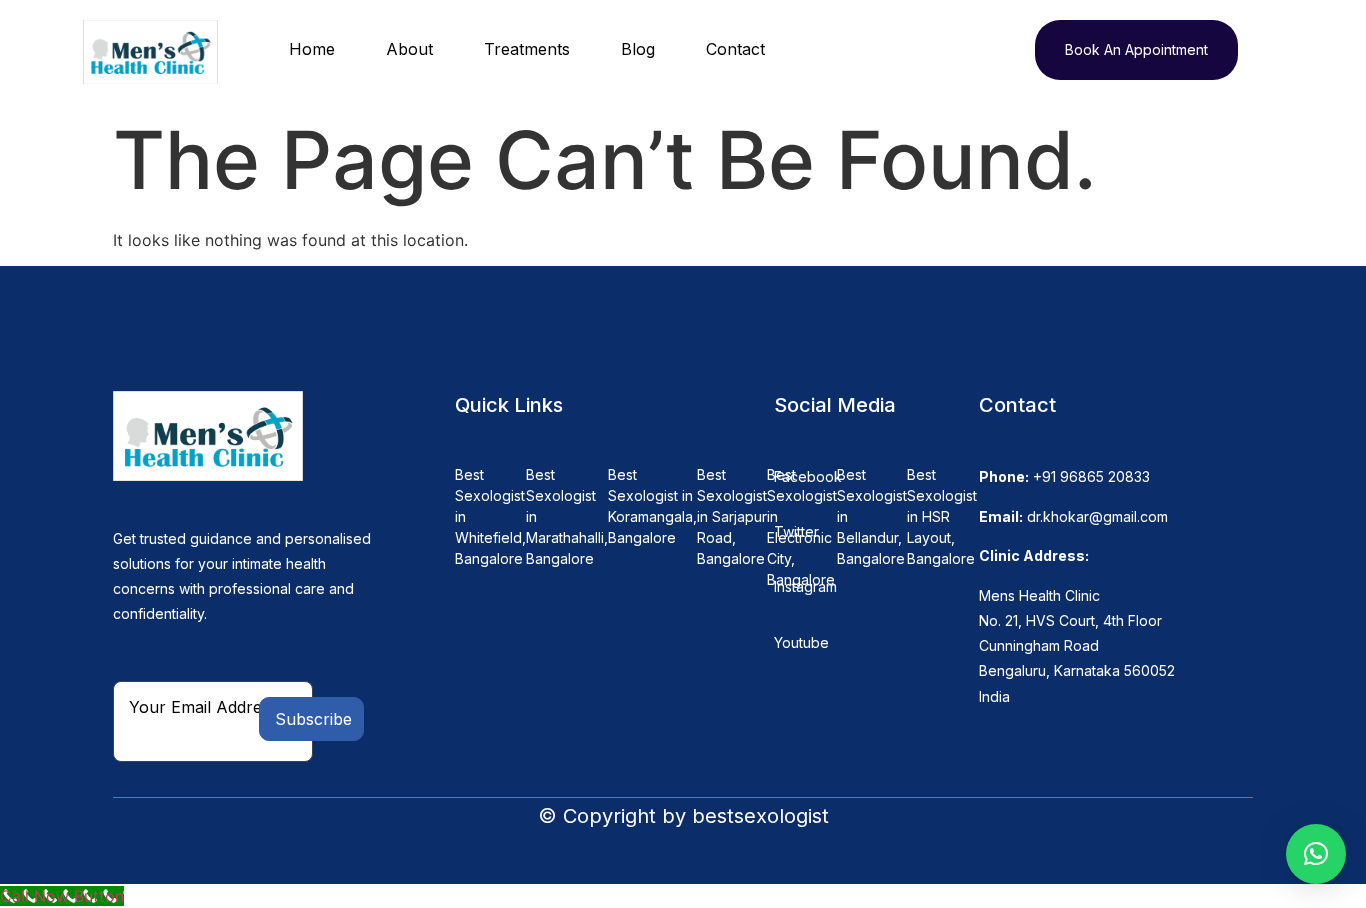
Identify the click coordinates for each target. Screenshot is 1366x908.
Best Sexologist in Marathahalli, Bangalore (567, 516)
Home (312, 49)
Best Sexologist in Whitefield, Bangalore (490, 516)
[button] (1316, 854)
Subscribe (313, 719)
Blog (638, 49)
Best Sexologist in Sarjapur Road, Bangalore (732, 516)
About (409, 49)
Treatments (527, 49)
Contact (735, 49)
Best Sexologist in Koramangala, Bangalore (652, 506)
